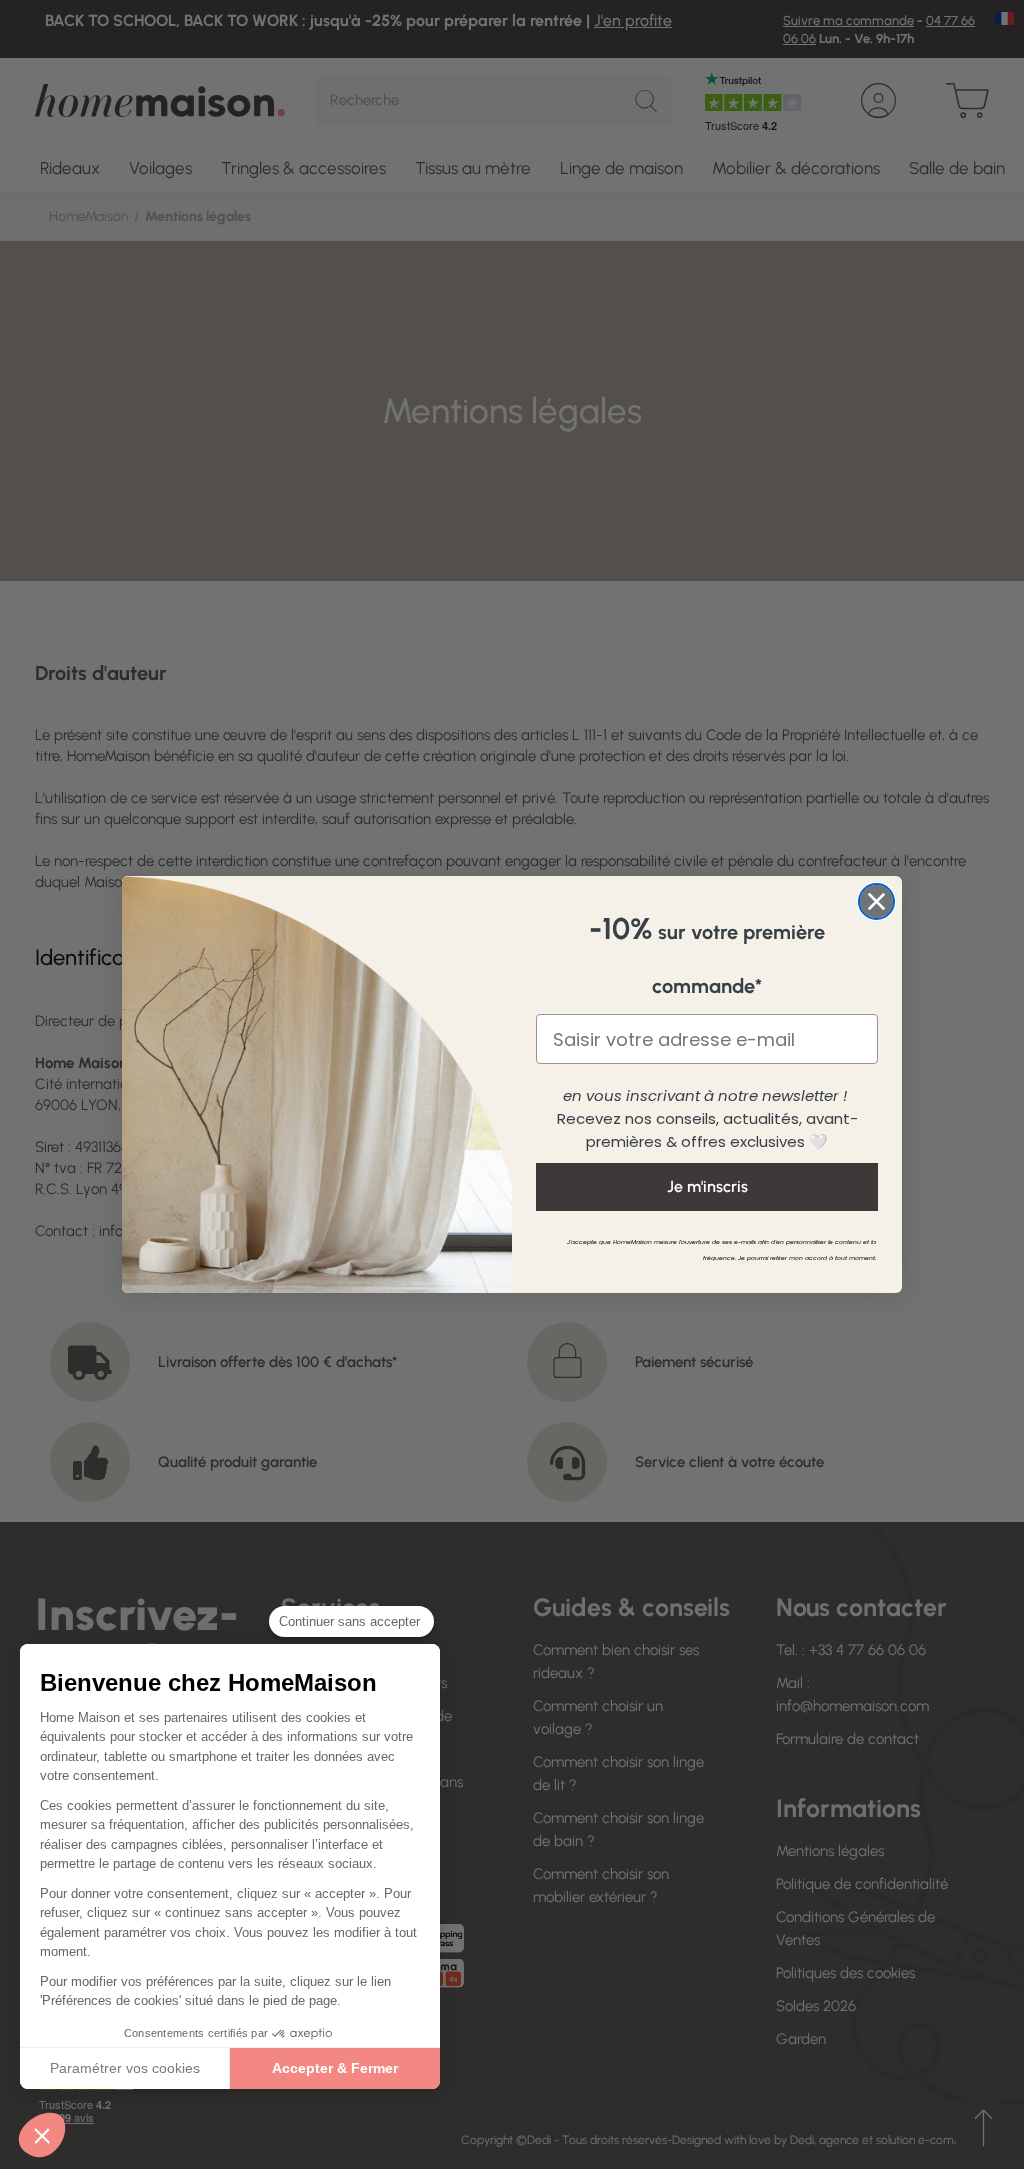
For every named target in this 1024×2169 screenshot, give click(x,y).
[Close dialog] (876, 901)
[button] (42, 2135)
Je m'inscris (707, 1186)
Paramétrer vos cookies (125, 2068)
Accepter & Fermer (335, 2068)
